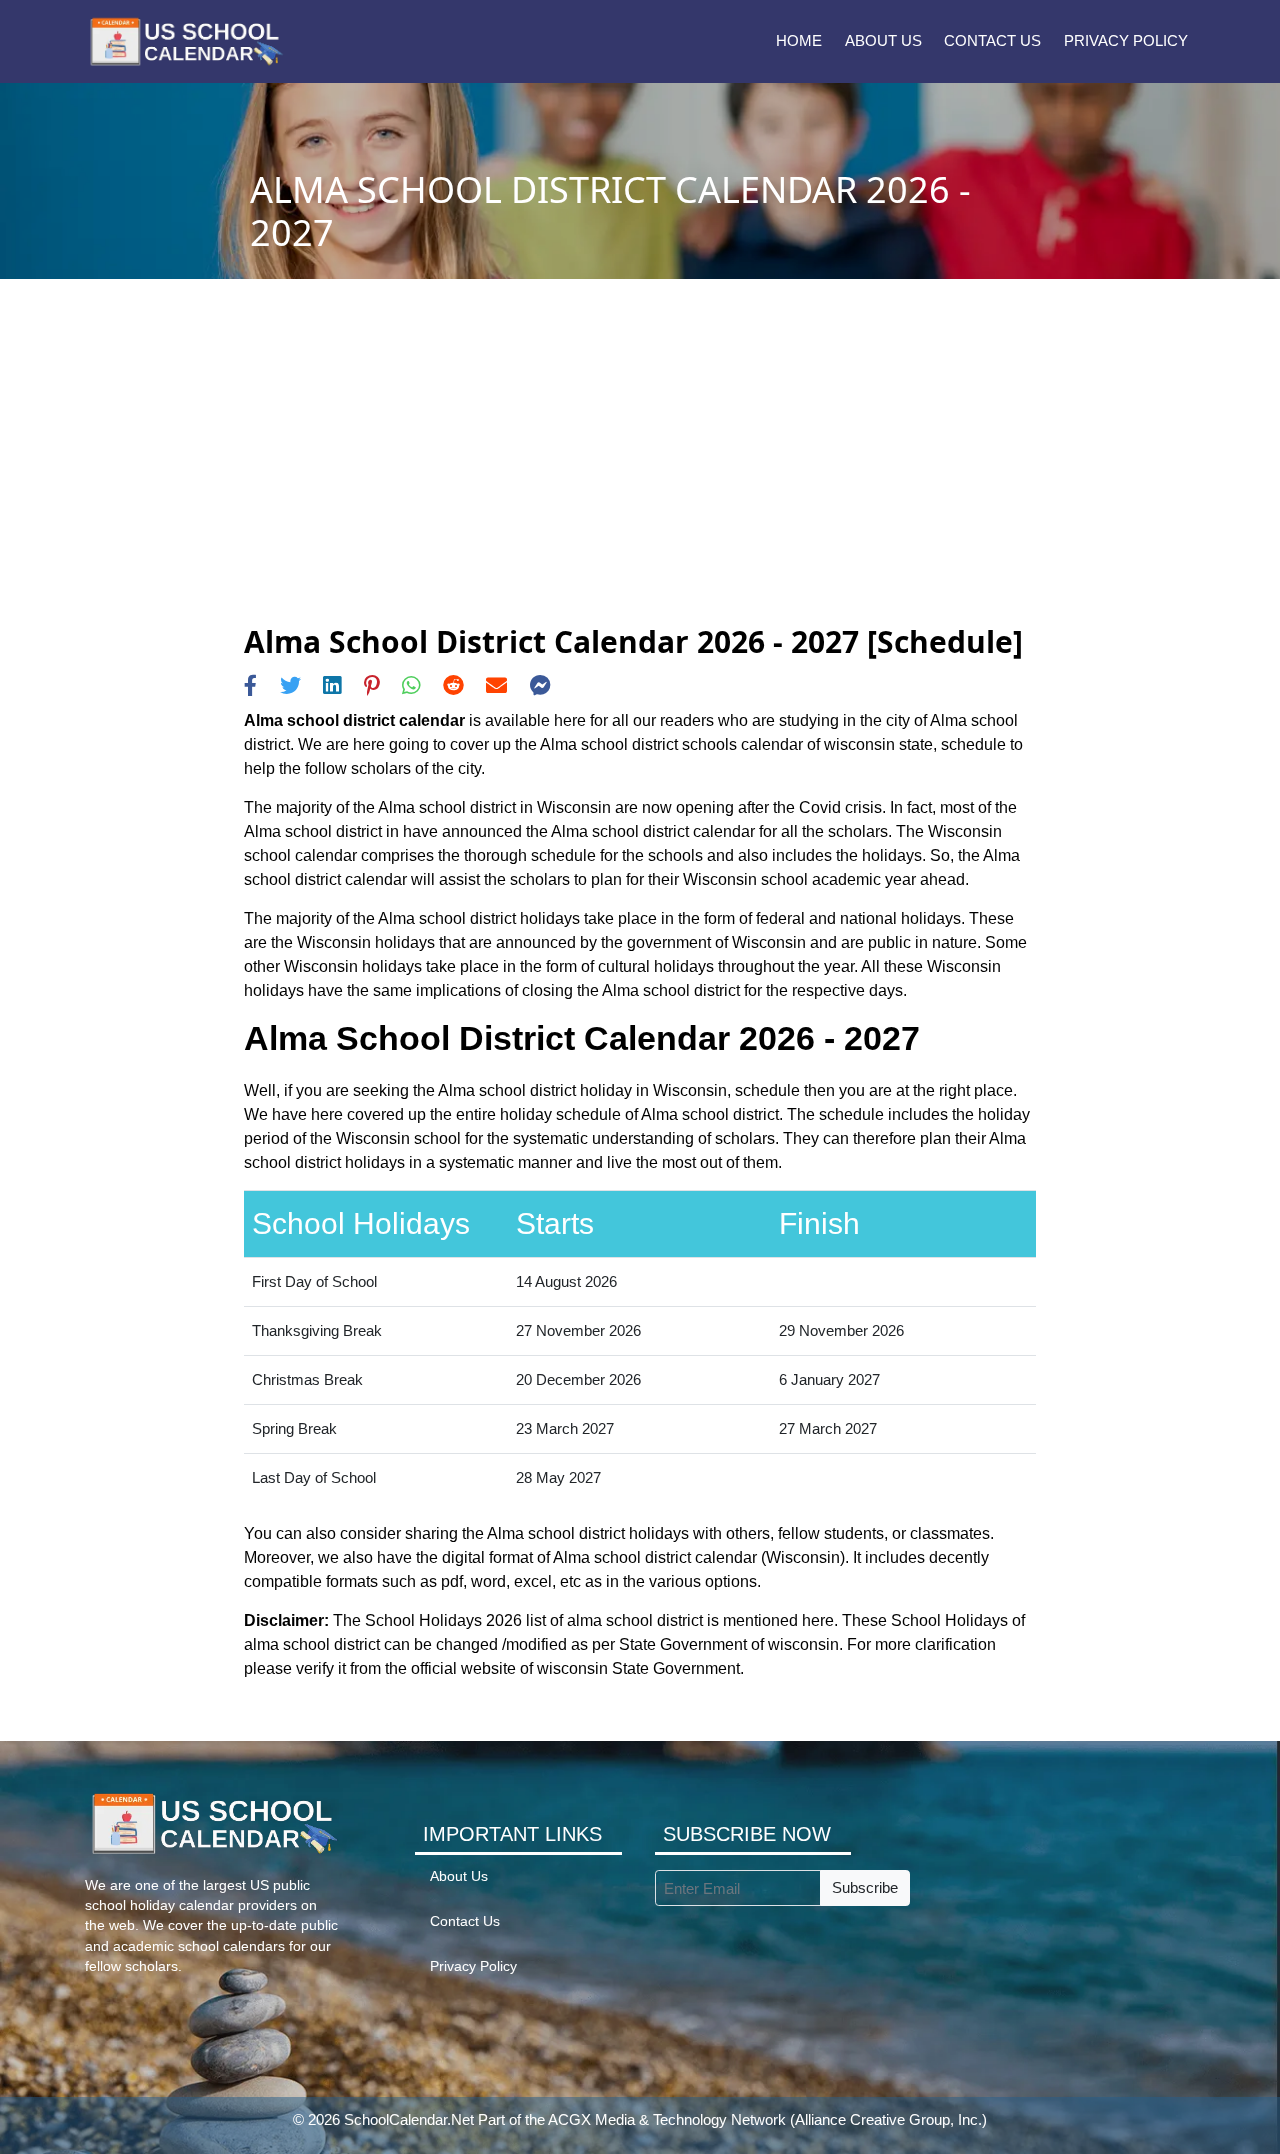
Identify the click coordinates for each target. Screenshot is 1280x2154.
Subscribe (865, 1887)
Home (799, 40)
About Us (883, 40)
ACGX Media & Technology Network (667, 2119)
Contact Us (992, 40)
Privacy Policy (1126, 40)
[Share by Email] (496, 685)
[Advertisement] (639, 474)
